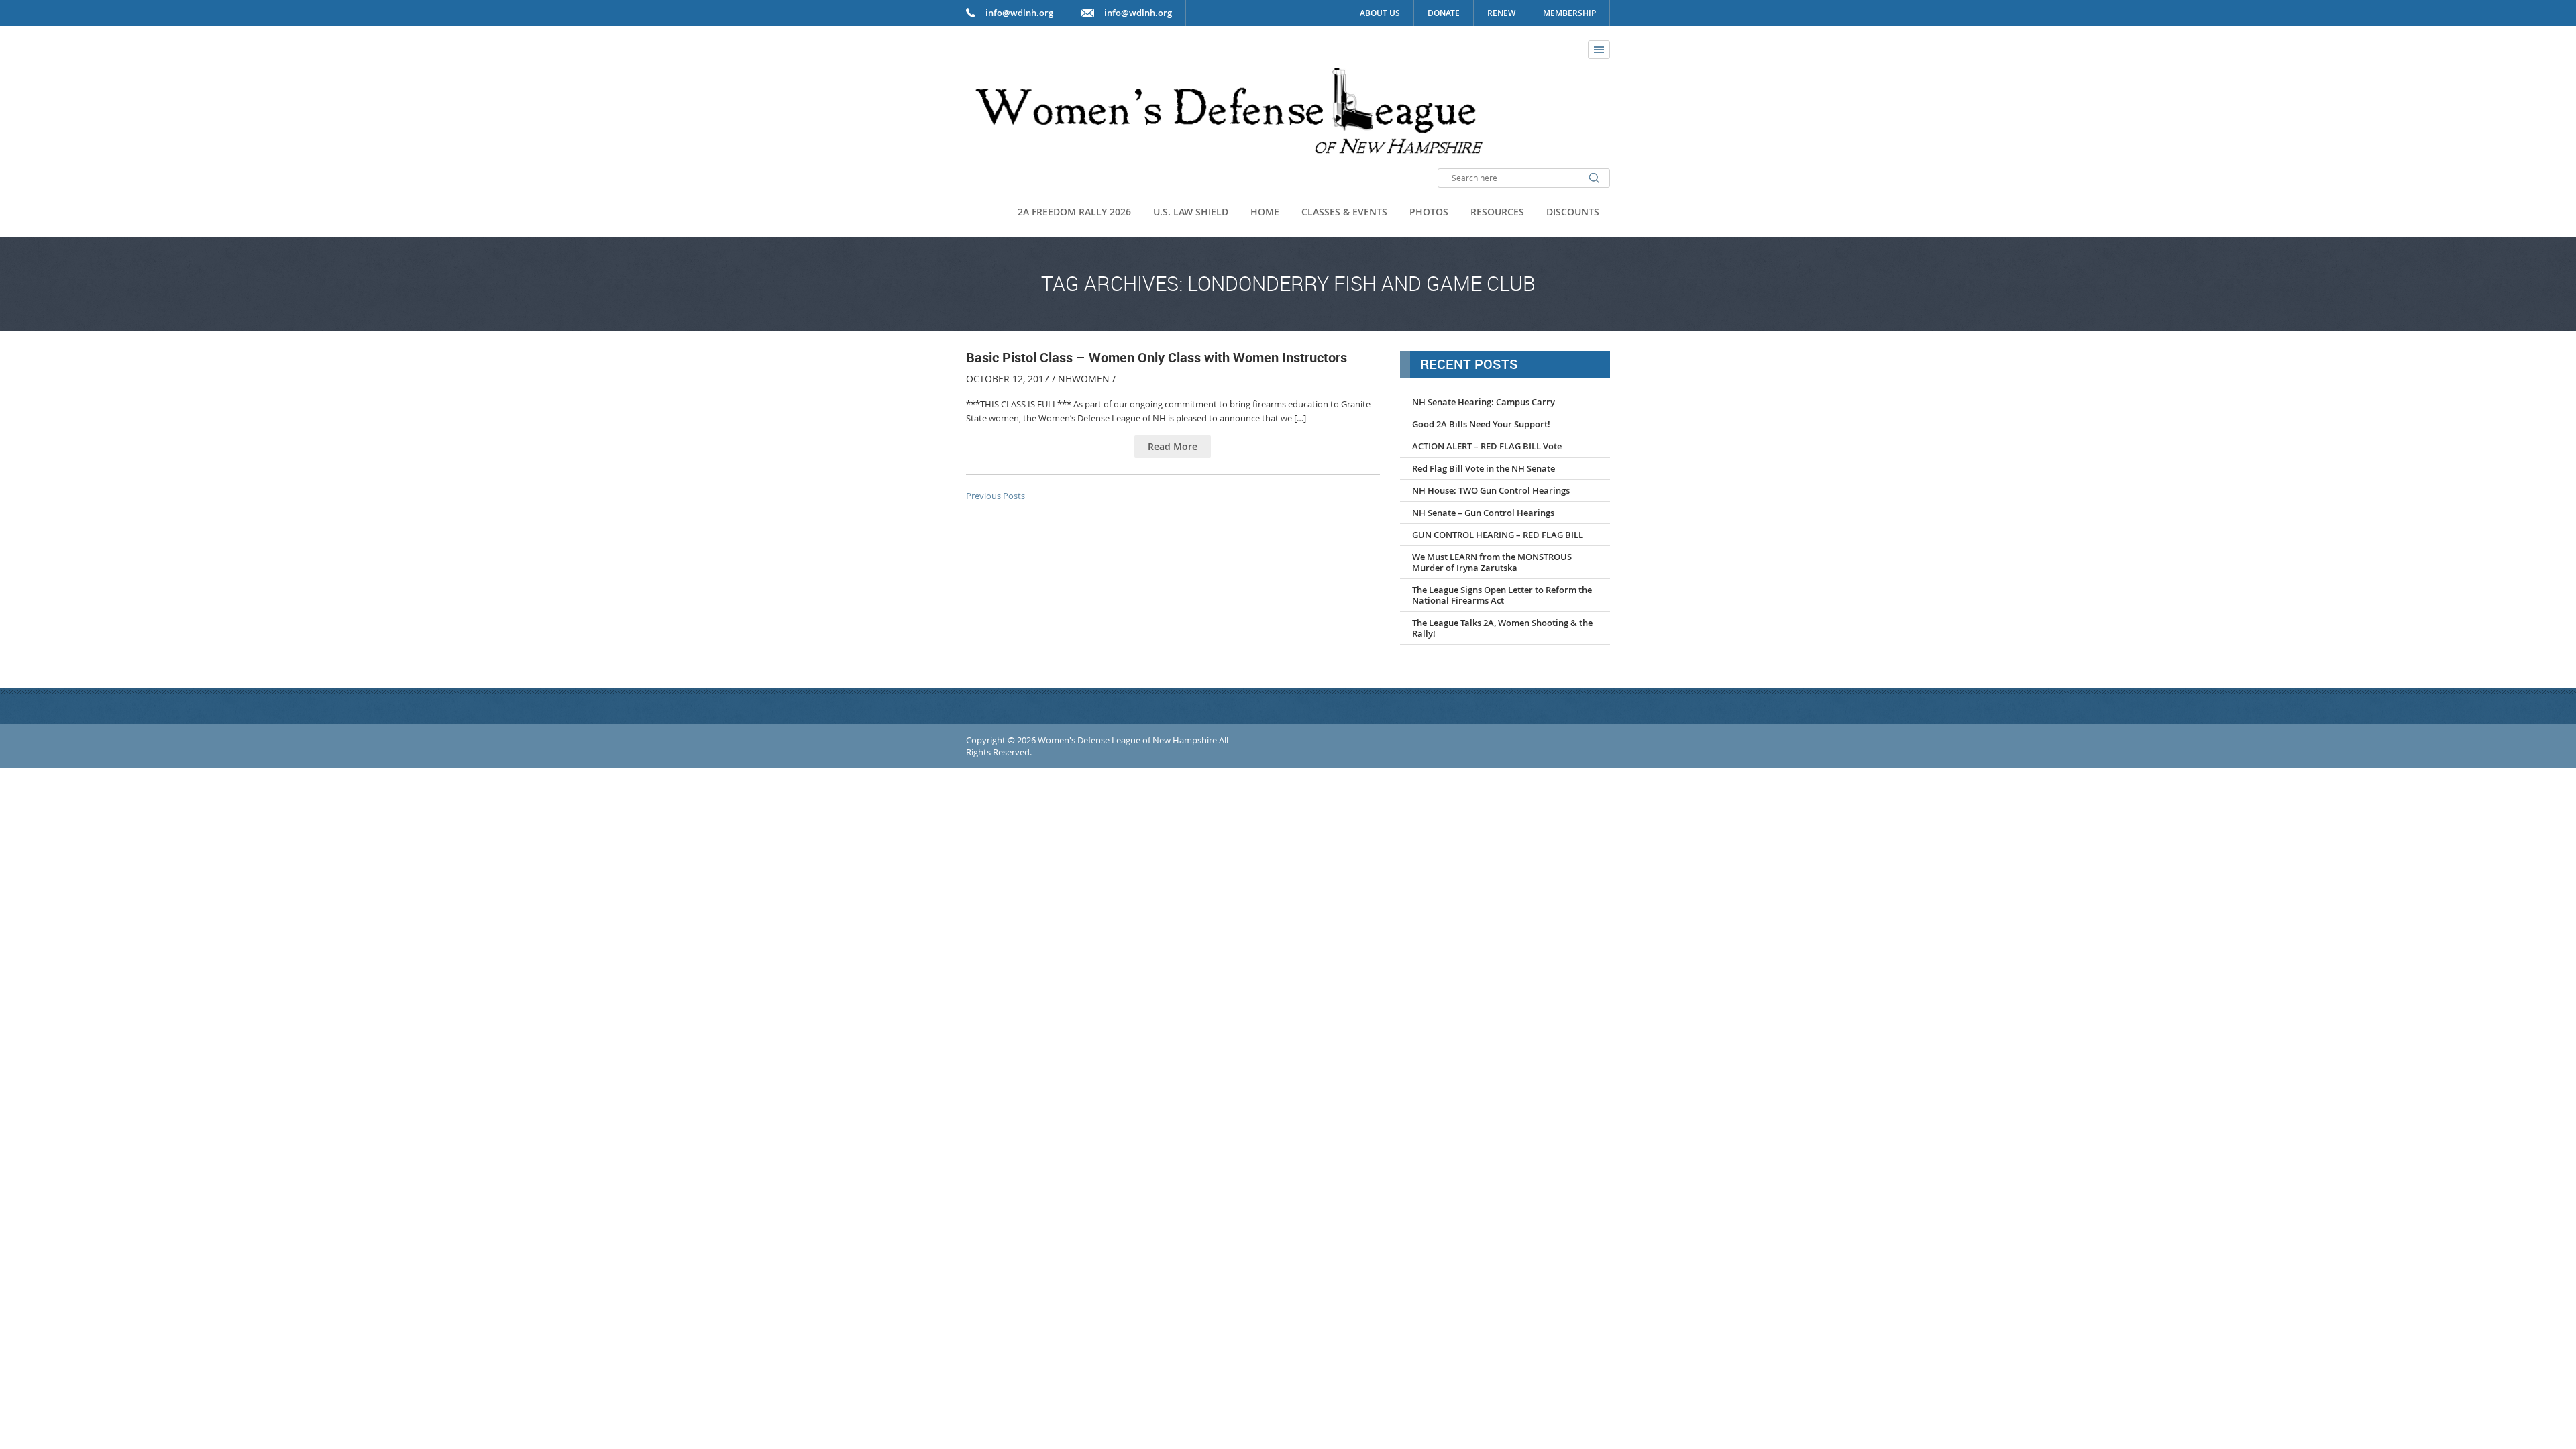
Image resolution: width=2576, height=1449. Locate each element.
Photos (1429, 212)
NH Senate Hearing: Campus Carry (1484, 402)
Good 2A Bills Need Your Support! (1481, 424)
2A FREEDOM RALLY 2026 (1074, 212)
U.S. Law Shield (1191, 212)
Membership (1569, 13)
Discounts (1573, 212)
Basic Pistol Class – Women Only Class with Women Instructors (1157, 357)
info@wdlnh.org (1138, 13)
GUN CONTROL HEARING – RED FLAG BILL (1498, 535)
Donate (1444, 13)
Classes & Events (1344, 212)
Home (1265, 212)
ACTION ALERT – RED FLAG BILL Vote (1487, 446)
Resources (1497, 212)
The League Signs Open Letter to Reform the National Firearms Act (1502, 595)
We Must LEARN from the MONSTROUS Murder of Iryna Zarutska (1492, 562)
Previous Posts (996, 496)
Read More (1173, 446)
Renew (1501, 13)
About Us (1380, 13)
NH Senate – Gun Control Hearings (1483, 513)
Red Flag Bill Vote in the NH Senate (1484, 468)
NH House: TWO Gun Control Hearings (1491, 490)
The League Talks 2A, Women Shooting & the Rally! (1502, 628)
